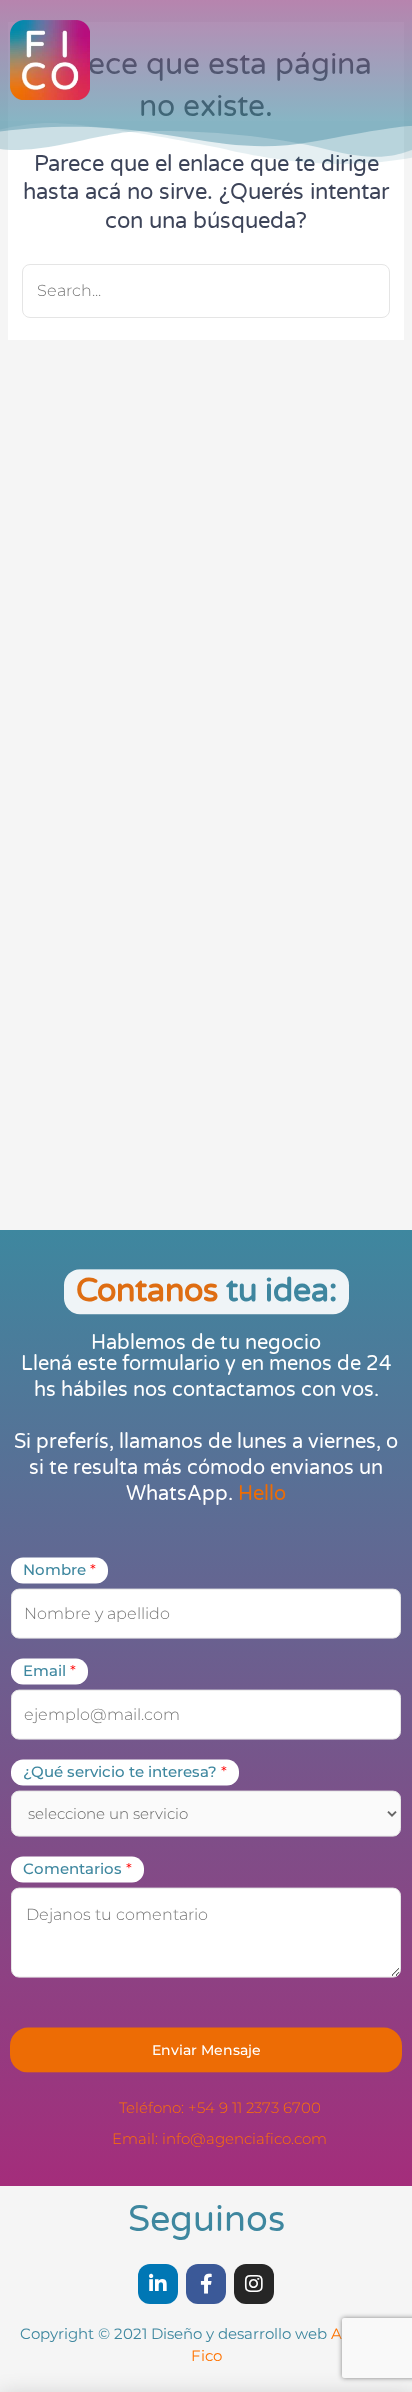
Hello (262, 1494)
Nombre (59, 1570)
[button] (367, 70)
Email (49, 1671)
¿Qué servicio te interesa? (125, 1772)
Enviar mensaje (206, 2049)
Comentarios (77, 1868)
